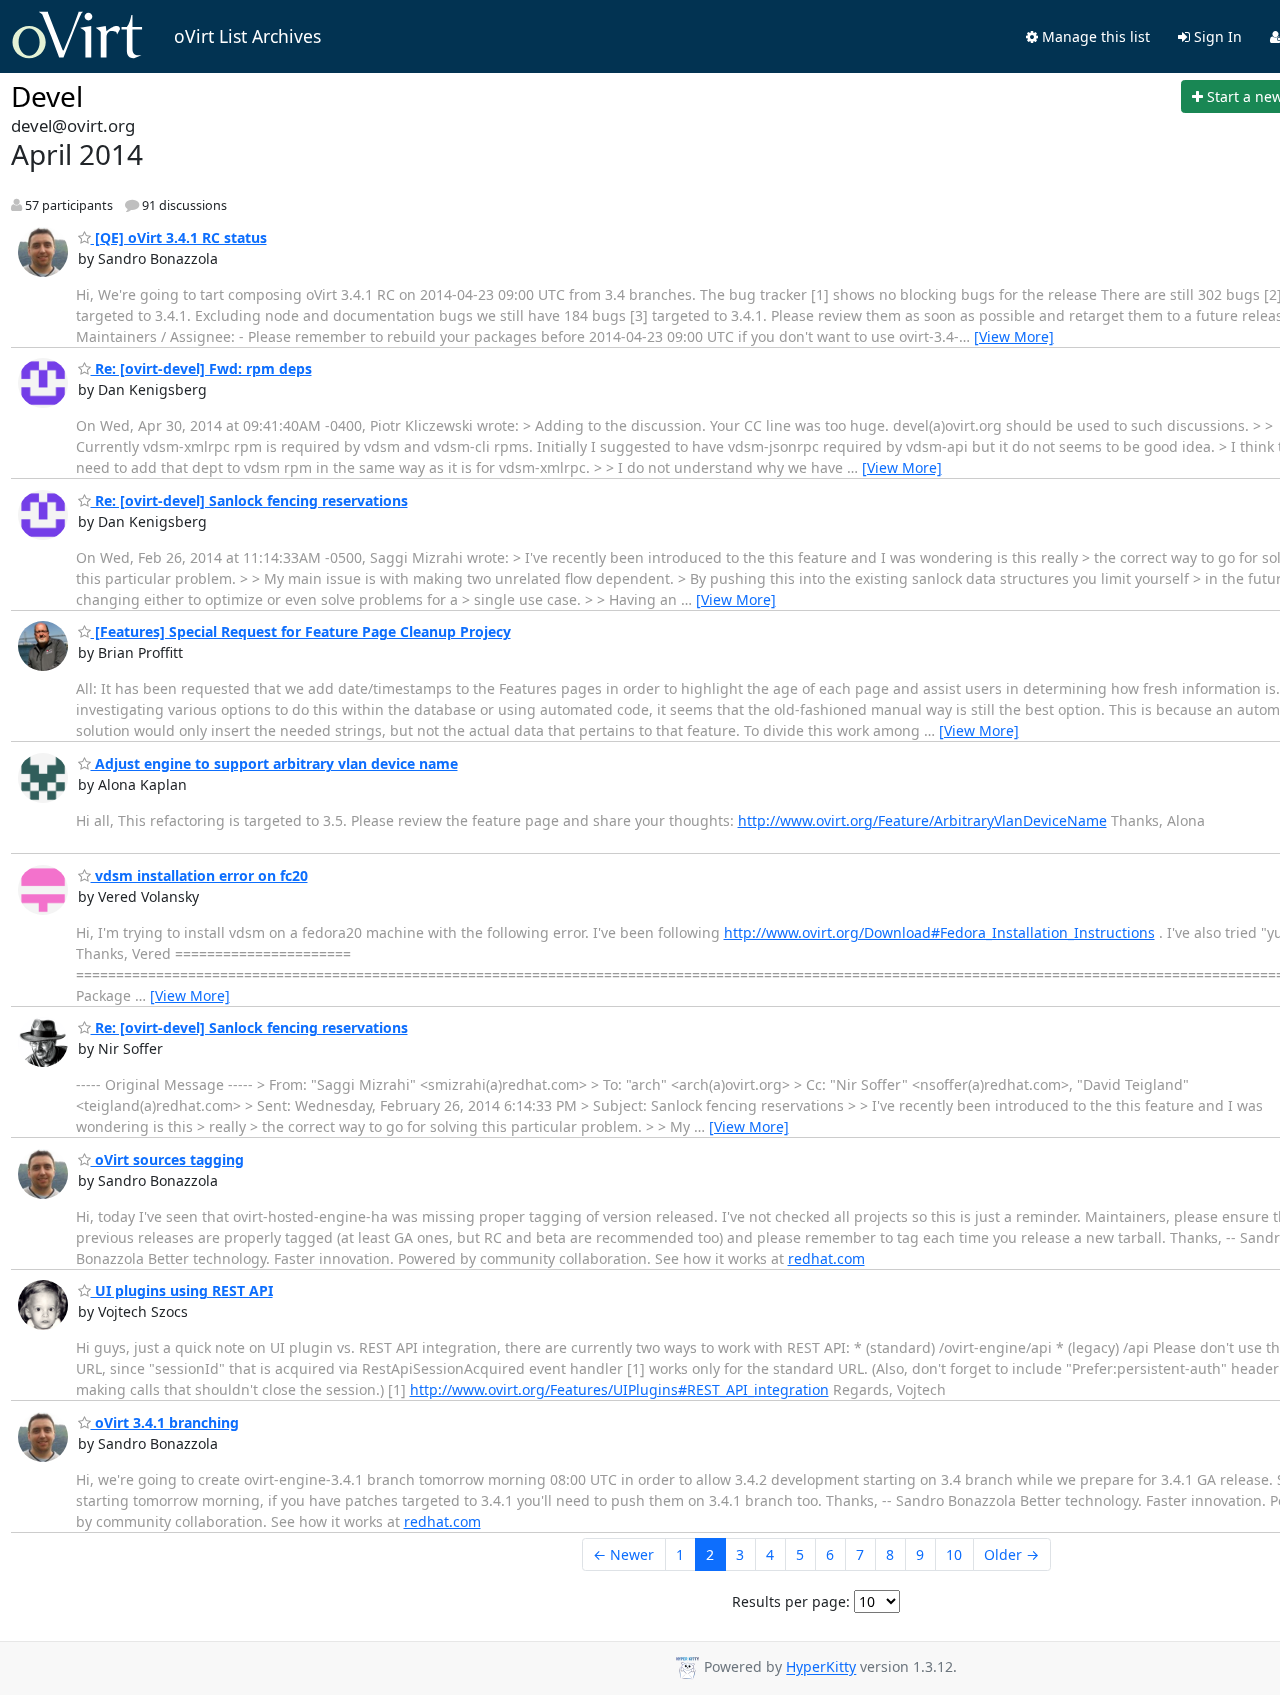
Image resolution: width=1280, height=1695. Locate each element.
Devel (47, 96)
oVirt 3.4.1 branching (165, 1422)
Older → (1011, 1554)
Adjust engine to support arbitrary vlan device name (274, 763)
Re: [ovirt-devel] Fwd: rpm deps (201, 368)
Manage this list (1094, 36)
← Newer (623, 1554)
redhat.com (826, 1258)
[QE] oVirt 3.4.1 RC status (179, 237)
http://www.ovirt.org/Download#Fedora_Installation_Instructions (939, 932)
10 (954, 1554)
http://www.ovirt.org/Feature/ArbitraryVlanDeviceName (922, 820)
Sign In (1216, 36)
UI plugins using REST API (182, 1290)
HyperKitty (821, 1667)
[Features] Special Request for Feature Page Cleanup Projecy (301, 631)
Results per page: (791, 1601)
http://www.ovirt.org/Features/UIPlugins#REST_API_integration (619, 1389)
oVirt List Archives (247, 36)
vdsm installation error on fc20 (199, 875)
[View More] (1014, 336)
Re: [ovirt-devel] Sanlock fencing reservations (249, 500)
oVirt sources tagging (167, 1159)
